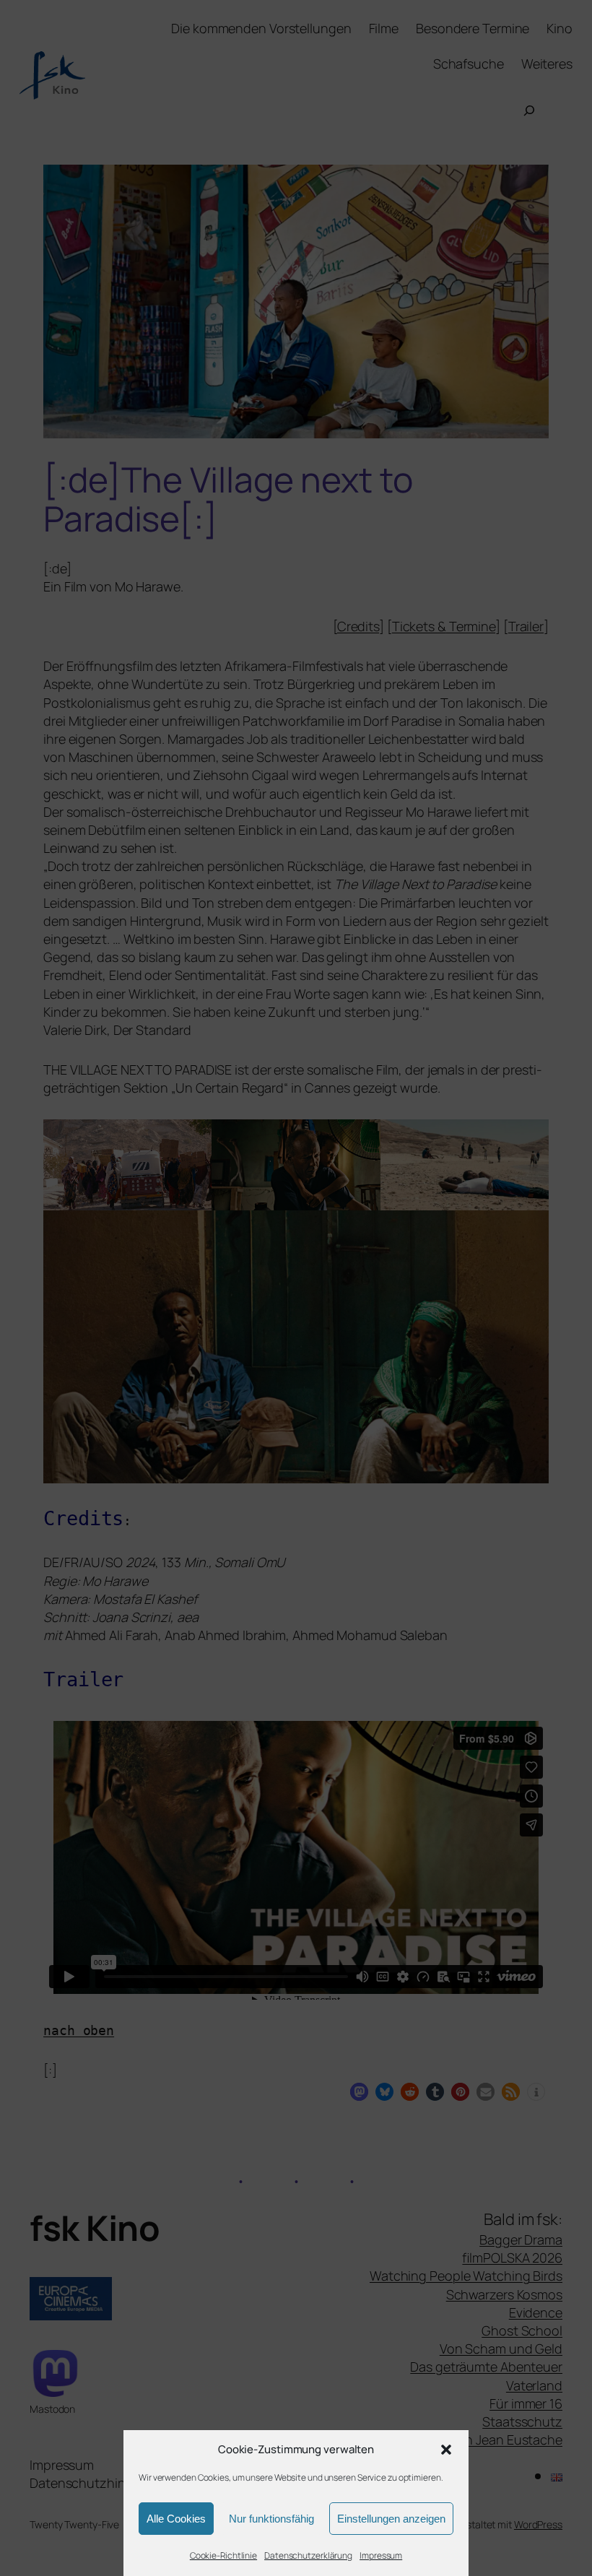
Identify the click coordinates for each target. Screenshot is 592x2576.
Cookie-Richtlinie (223, 2555)
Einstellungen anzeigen (391, 2519)
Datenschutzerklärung (308, 2555)
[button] (446, 2450)
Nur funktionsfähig (271, 2519)
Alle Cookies (176, 2519)
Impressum (381, 2555)
